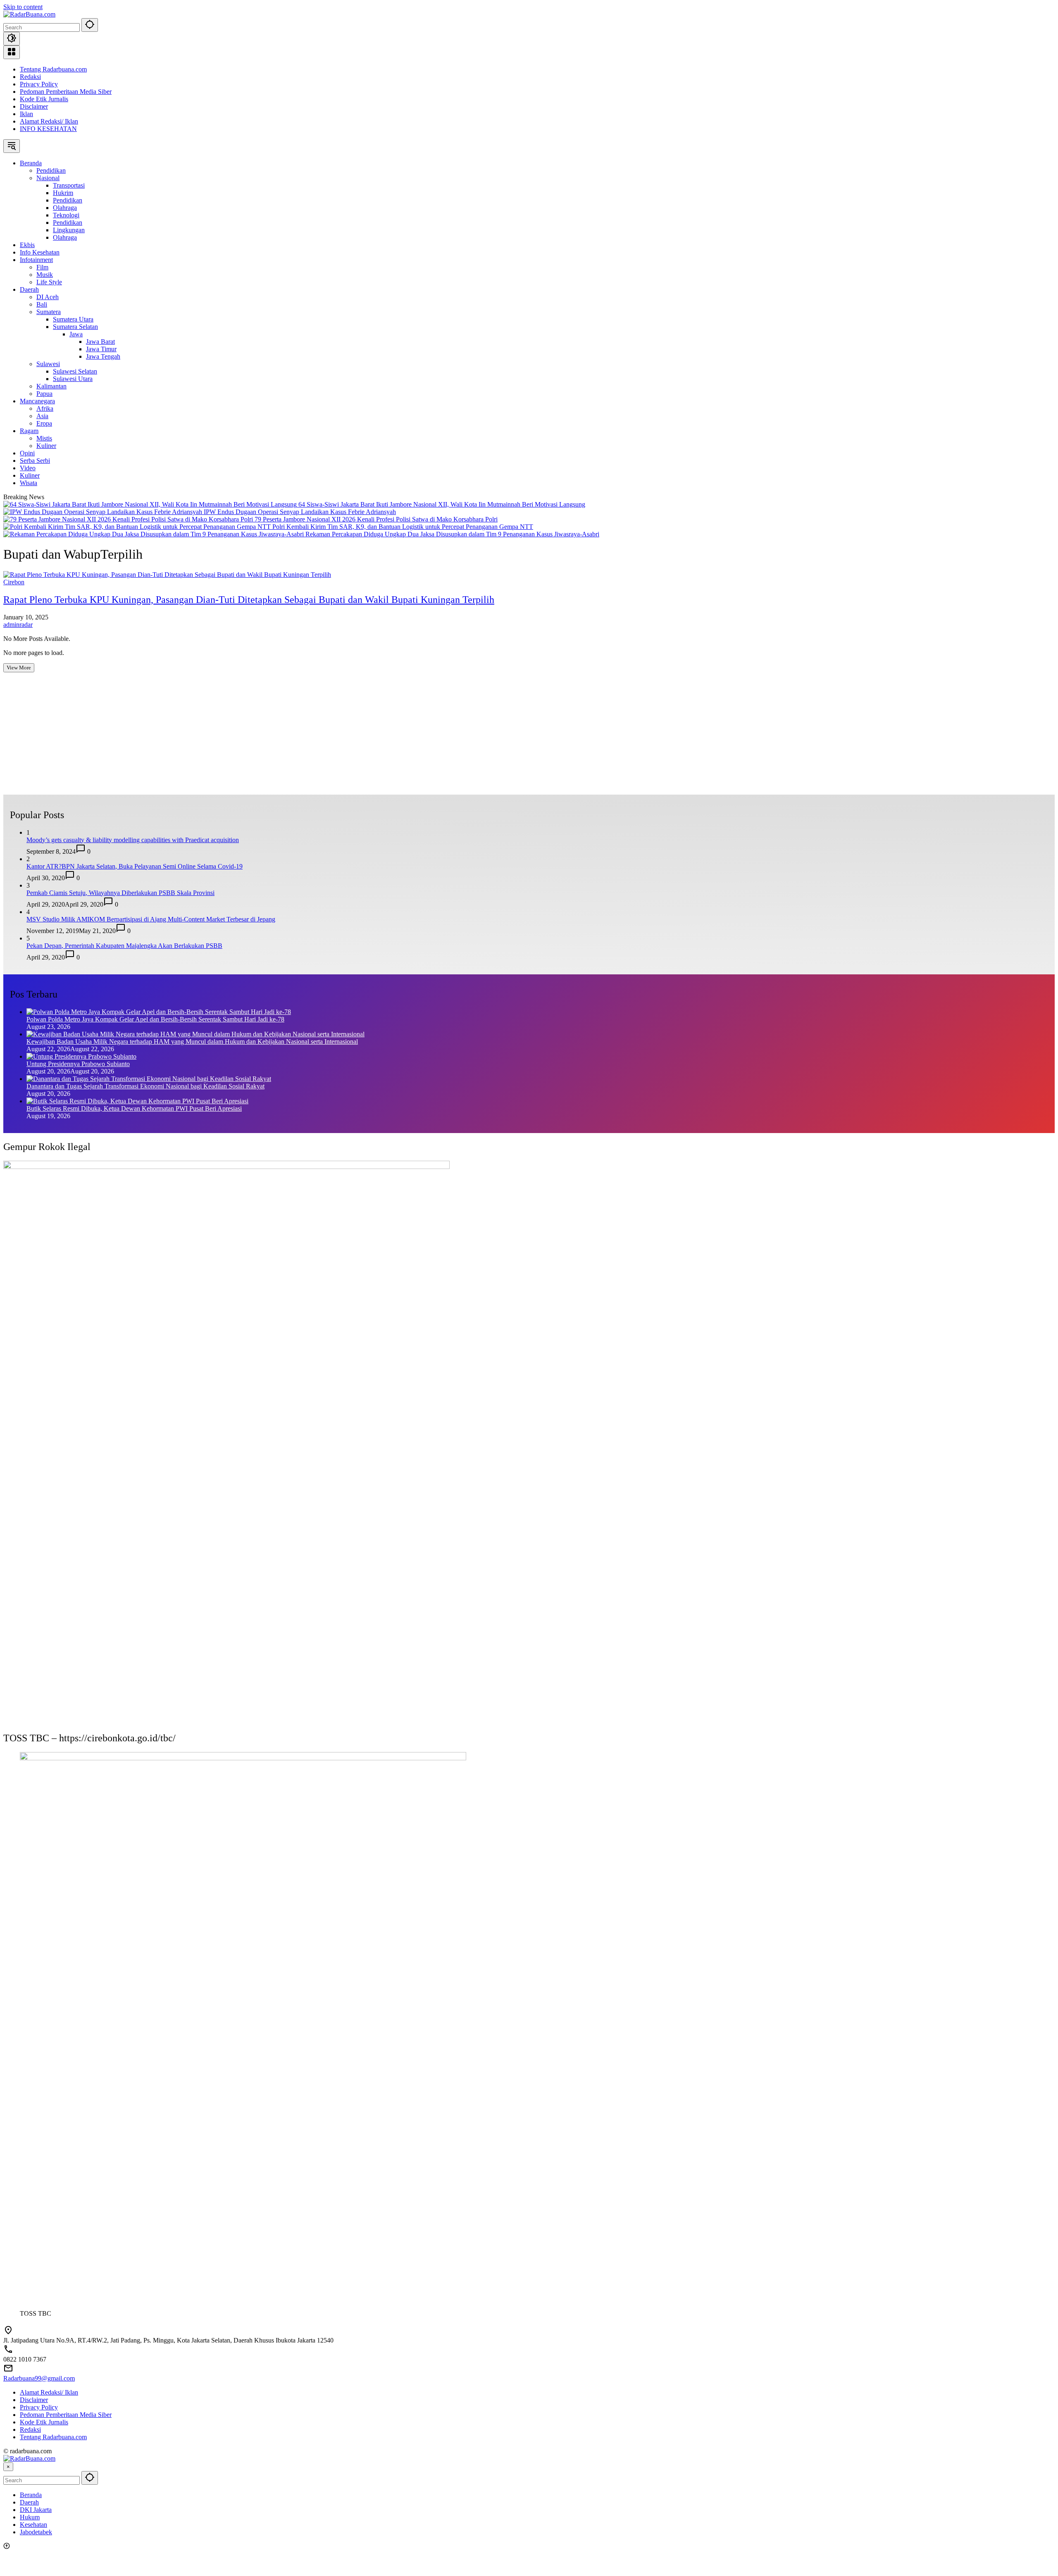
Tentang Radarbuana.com (53, 69)
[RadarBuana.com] (29, 14)
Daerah (29, 2502)
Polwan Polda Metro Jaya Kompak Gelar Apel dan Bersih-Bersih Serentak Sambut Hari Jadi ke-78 (155, 1019)
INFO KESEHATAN (48, 129)
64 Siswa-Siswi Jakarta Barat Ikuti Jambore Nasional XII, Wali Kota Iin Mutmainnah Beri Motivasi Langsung (442, 504)
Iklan (26, 114)
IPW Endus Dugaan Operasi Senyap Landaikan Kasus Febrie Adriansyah (300, 512)
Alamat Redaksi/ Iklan (49, 121)
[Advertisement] (251, 737)
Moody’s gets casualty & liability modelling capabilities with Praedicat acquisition (133, 840)
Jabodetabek (36, 2532)
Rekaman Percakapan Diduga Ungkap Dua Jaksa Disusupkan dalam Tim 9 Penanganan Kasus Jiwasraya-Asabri (452, 534)
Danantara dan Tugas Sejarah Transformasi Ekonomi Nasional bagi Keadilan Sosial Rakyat (145, 1086)
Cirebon (14, 582)
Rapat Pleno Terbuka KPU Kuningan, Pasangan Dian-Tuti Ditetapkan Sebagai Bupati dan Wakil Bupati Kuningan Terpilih (249, 600)
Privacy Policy (39, 84)
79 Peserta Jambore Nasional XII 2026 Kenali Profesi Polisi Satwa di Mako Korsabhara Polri (376, 519)
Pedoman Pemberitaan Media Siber (66, 92)
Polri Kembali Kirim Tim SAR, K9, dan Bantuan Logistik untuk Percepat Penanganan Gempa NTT (403, 527)
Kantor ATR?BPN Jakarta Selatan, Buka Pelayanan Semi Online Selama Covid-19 (135, 866)
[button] (90, 25)
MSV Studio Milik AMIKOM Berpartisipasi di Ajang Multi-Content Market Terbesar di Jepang (151, 919)
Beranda (31, 2495)
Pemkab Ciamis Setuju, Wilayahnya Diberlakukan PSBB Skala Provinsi (120, 893)
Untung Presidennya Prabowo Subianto (78, 1064)
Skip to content (23, 7)
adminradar (18, 625)
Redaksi (30, 77)
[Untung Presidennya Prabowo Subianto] (81, 1056)
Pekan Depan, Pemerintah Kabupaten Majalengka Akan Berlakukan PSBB (124, 946)
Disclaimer (34, 106)
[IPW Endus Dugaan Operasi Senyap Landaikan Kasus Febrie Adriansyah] (104, 512)
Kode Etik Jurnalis (44, 99)
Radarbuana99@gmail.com (39, 2378)
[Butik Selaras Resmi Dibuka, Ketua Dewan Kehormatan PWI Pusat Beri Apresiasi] (137, 1101)
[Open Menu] (12, 52)
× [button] (8, 2467)
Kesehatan (33, 2525)
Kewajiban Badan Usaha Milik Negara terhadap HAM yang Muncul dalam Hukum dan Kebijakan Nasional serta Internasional (192, 1042)
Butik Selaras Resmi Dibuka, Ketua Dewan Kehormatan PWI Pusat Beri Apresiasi (134, 1108)
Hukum (30, 2517)
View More (19, 668)
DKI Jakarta (36, 2510)
